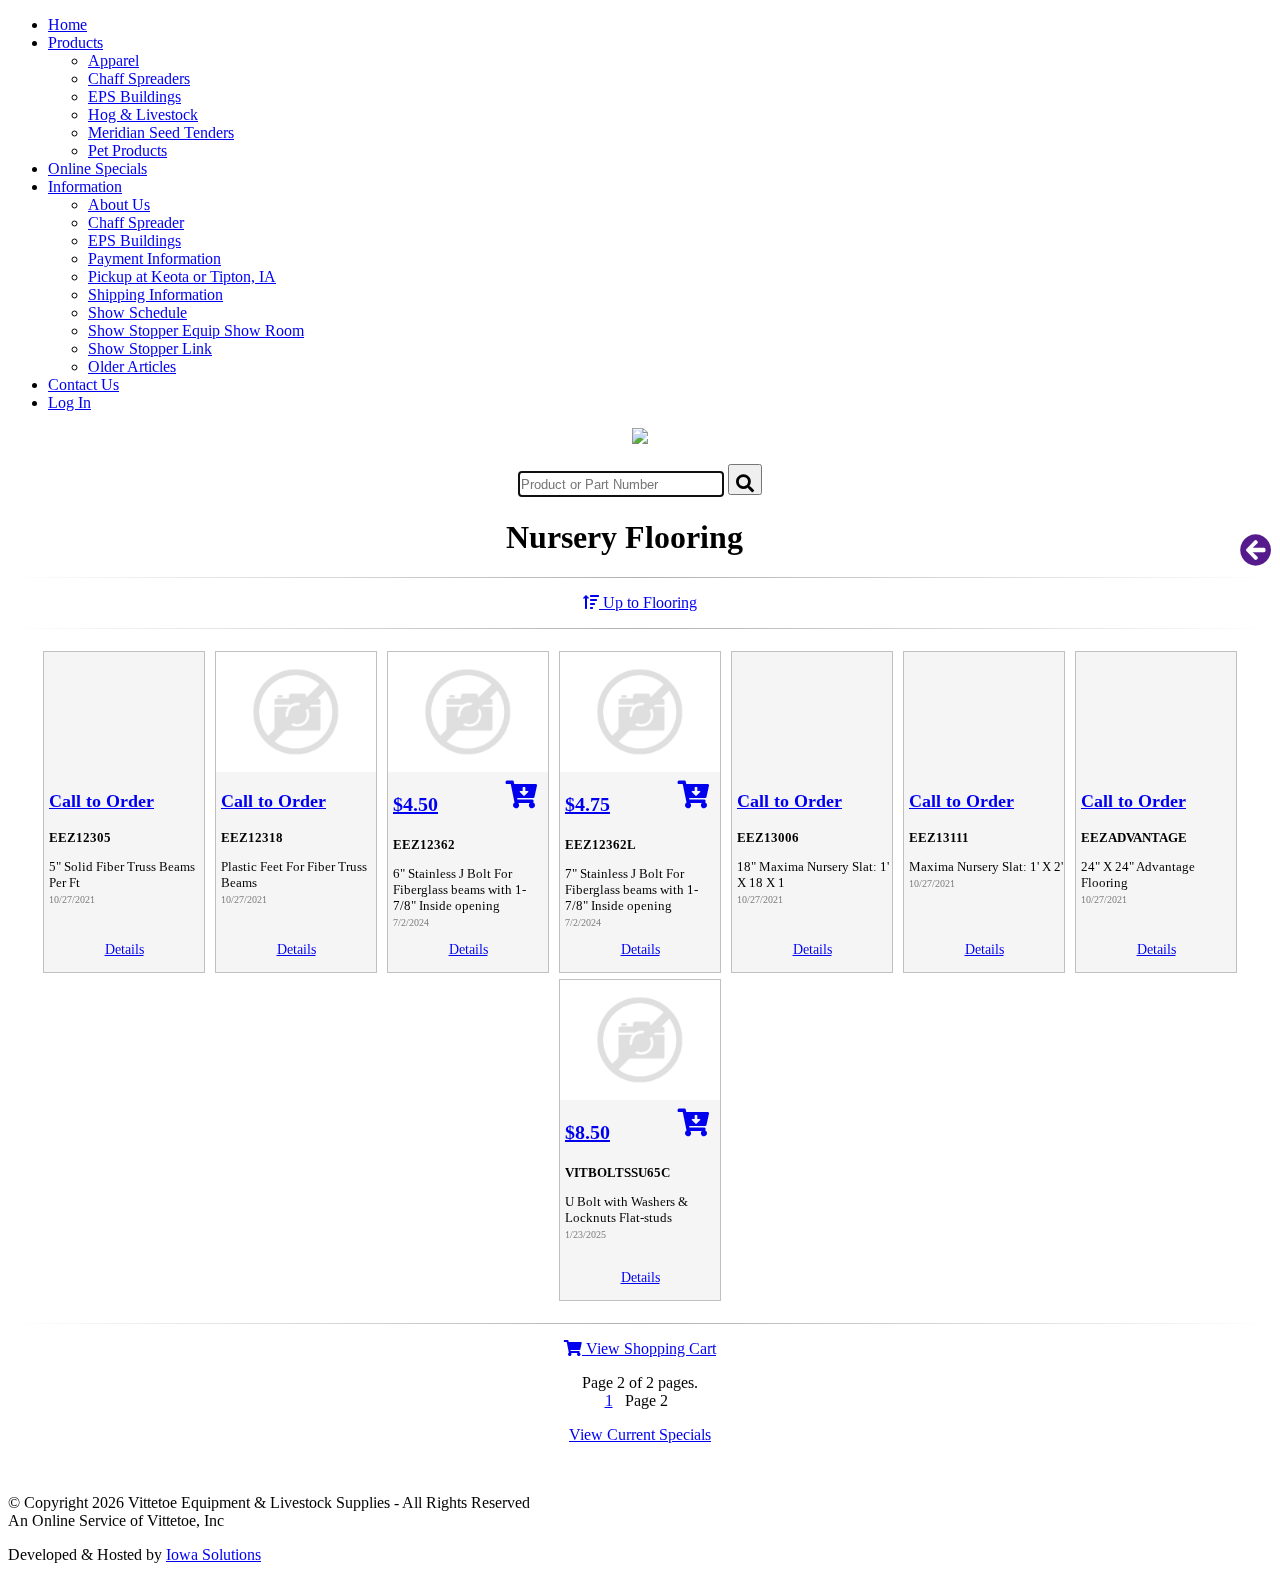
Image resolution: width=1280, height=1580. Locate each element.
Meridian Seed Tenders (161, 132)
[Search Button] (745, 479)
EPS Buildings (134, 96)
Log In (69, 402)
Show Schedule (137, 312)
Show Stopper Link (150, 348)
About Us (119, 204)
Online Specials (97, 168)
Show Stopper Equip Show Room (196, 330)
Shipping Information (155, 294)
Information (85, 186)
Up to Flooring (648, 602)
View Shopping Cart (649, 1348)
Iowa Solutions (213, 1554)
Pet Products (127, 150)
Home (67, 24)
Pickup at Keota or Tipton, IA (182, 276)
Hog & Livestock (143, 114)
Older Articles (132, 366)
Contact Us (83, 384)
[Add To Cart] (522, 800)
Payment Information (154, 258)
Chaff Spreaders (139, 78)
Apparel (113, 60)
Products (75, 42)
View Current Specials (640, 1434)
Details (124, 949)
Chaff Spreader (136, 222)
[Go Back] (1256, 556)
